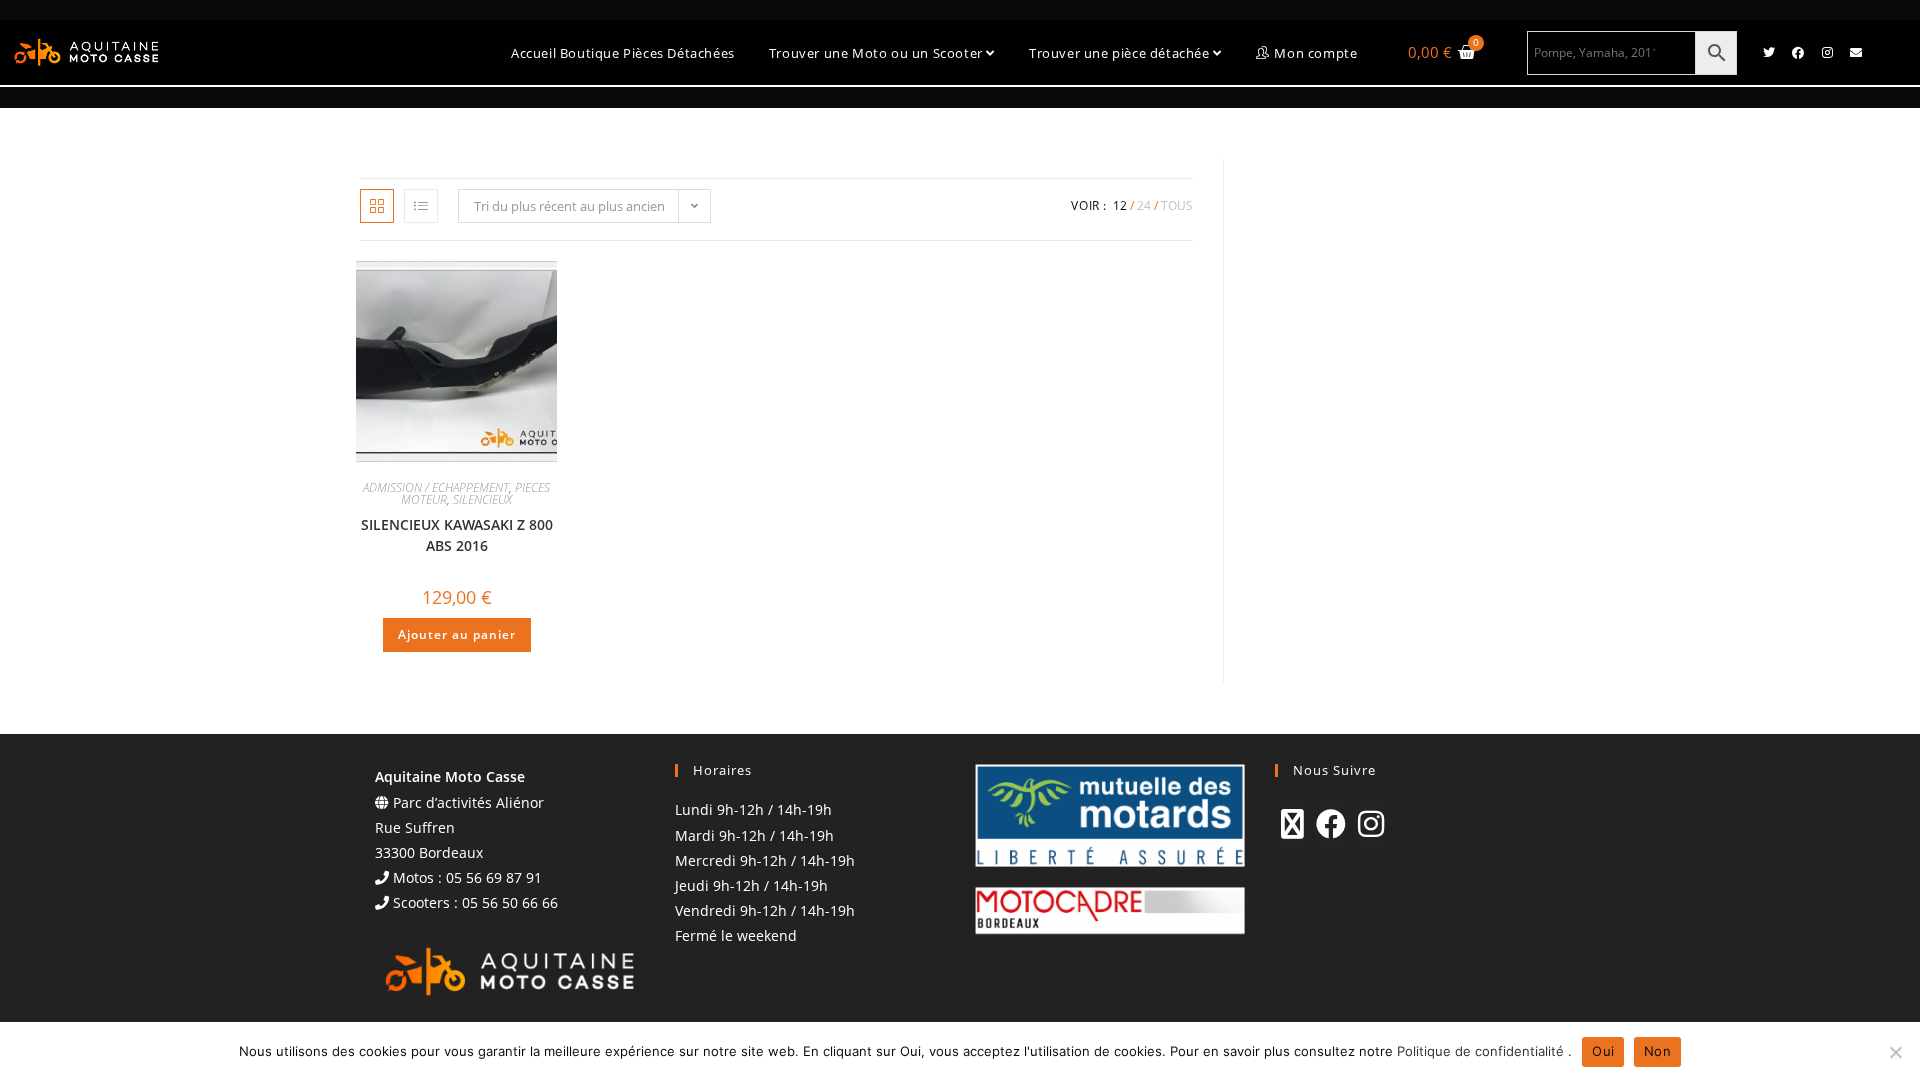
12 (1120, 205)
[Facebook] (1798, 53)
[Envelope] (1856, 53)
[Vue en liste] (421, 206)
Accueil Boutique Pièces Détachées (623, 53)
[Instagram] (1827, 53)
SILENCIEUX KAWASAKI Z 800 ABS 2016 (457, 535)
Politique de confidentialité (1482, 1051)
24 (1144, 205)
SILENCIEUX (482, 499)
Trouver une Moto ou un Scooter (878, 53)
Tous (1177, 205)
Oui (1603, 1051)
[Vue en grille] (377, 206)
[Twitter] (1769, 53)
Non (1657, 1051)
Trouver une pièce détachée (1121, 53)
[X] (1292, 824)
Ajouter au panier (457, 634)
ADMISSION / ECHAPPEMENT (436, 487)
